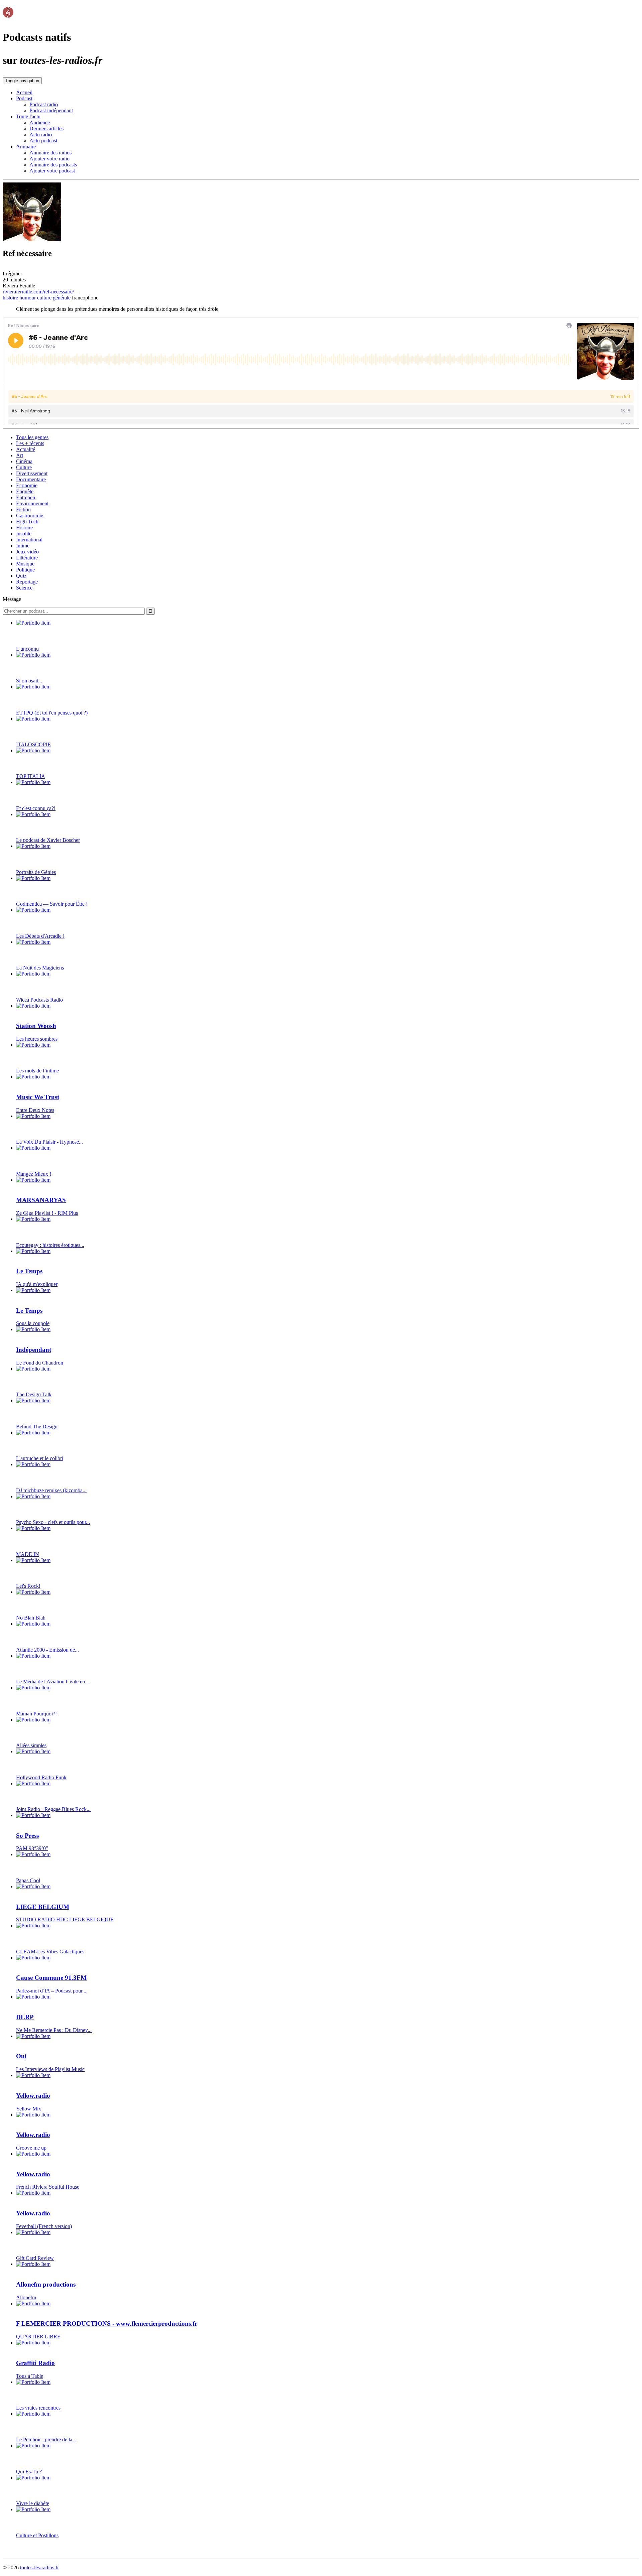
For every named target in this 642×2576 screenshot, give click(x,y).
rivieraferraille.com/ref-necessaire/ (40, 292)
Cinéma (24, 461)
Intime (23, 546)
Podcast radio (44, 104)
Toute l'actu (28, 116)
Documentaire (31, 479)
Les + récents (30, 443)
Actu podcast (43, 141)
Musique (25, 564)
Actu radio (41, 135)
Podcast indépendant (51, 110)
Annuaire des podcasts (53, 165)
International (29, 540)
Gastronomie (30, 516)
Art (20, 455)
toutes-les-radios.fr (39, 2567)
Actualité (26, 449)
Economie (27, 485)
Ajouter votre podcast (52, 171)
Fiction (23, 509)
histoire (10, 298)
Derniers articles (46, 128)
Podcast (24, 98)
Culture (24, 467)
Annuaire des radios (50, 153)
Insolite (24, 534)
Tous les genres (32, 437)
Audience (40, 122)
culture (44, 298)
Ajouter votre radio (49, 159)
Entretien (26, 497)
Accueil (24, 92)
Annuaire (26, 147)
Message (12, 599)
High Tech (27, 522)
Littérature (27, 558)
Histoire (24, 528)
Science (24, 588)
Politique (25, 570)
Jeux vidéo (27, 552)
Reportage (27, 582)
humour (28, 298)
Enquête (25, 491)
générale (62, 298)
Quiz (21, 576)
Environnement (32, 503)
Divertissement (32, 473)
